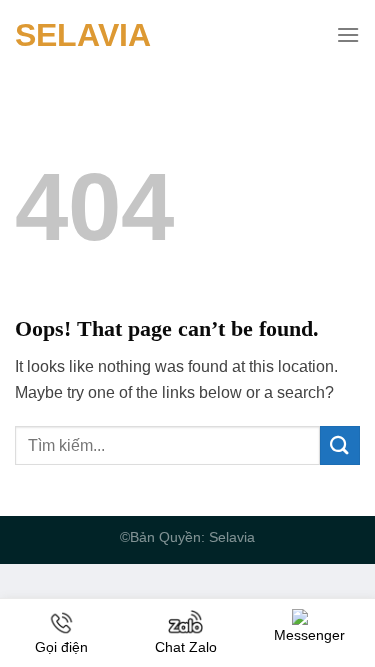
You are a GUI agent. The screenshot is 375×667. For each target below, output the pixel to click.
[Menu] (348, 34)
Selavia (83, 35)
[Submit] (340, 445)
